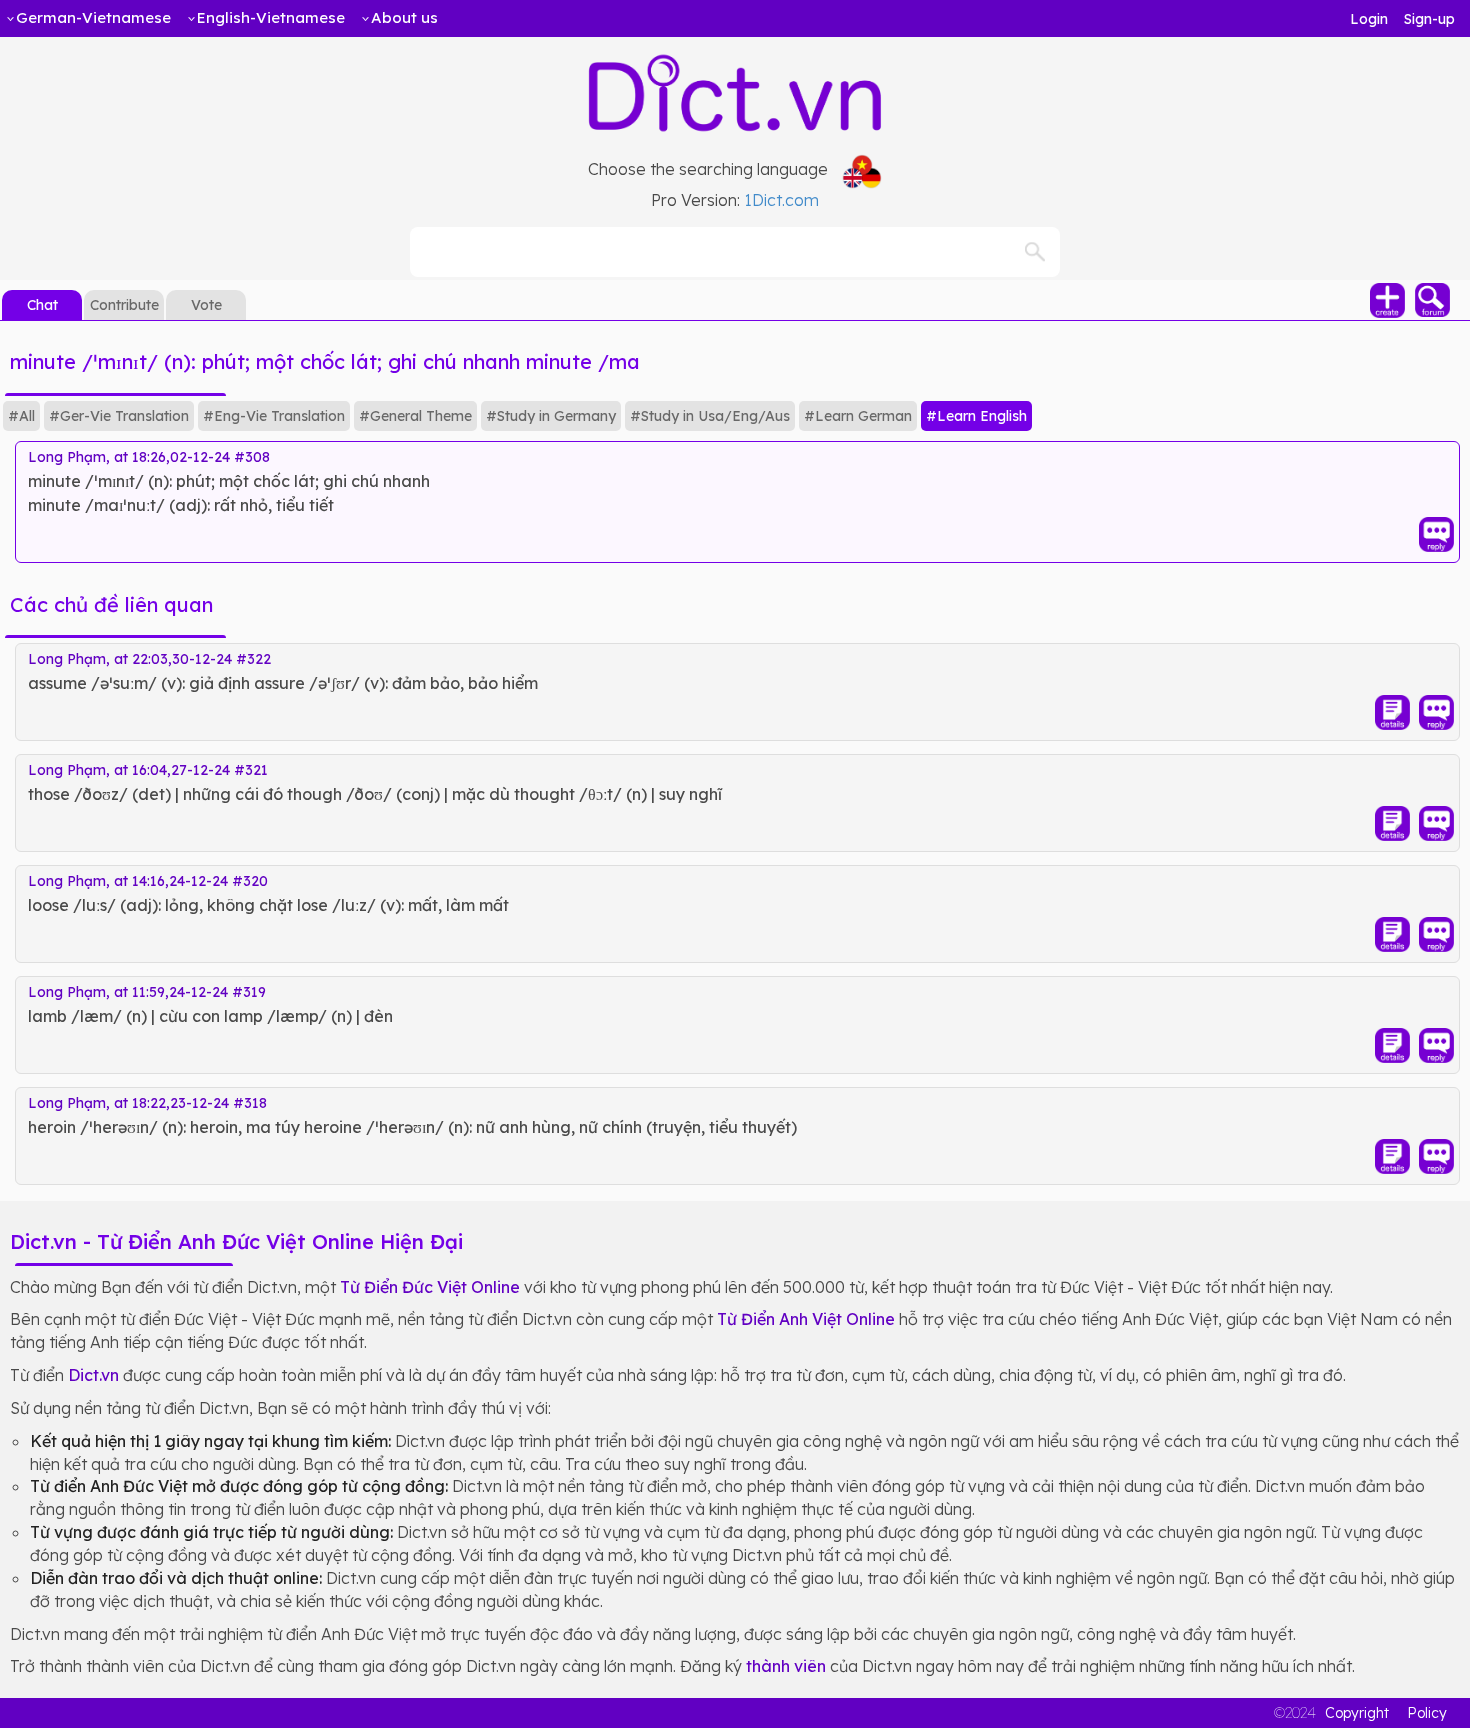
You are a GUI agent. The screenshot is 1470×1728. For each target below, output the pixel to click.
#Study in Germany (551, 416)
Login (1369, 19)
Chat (42, 305)
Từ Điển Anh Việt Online (806, 1319)
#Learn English (976, 416)
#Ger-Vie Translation (119, 416)
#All (21, 416)
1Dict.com (781, 200)
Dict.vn (93, 1375)
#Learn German (858, 416)
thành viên (786, 1666)
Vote (206, 305)
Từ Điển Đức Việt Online (430, 1287)
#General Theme (415, 416)
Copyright (1357, 1713)
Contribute (124, 305)
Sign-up (1429, 19)
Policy (1427, 1713)
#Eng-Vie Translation (274, 416)
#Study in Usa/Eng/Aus (710, 416)
